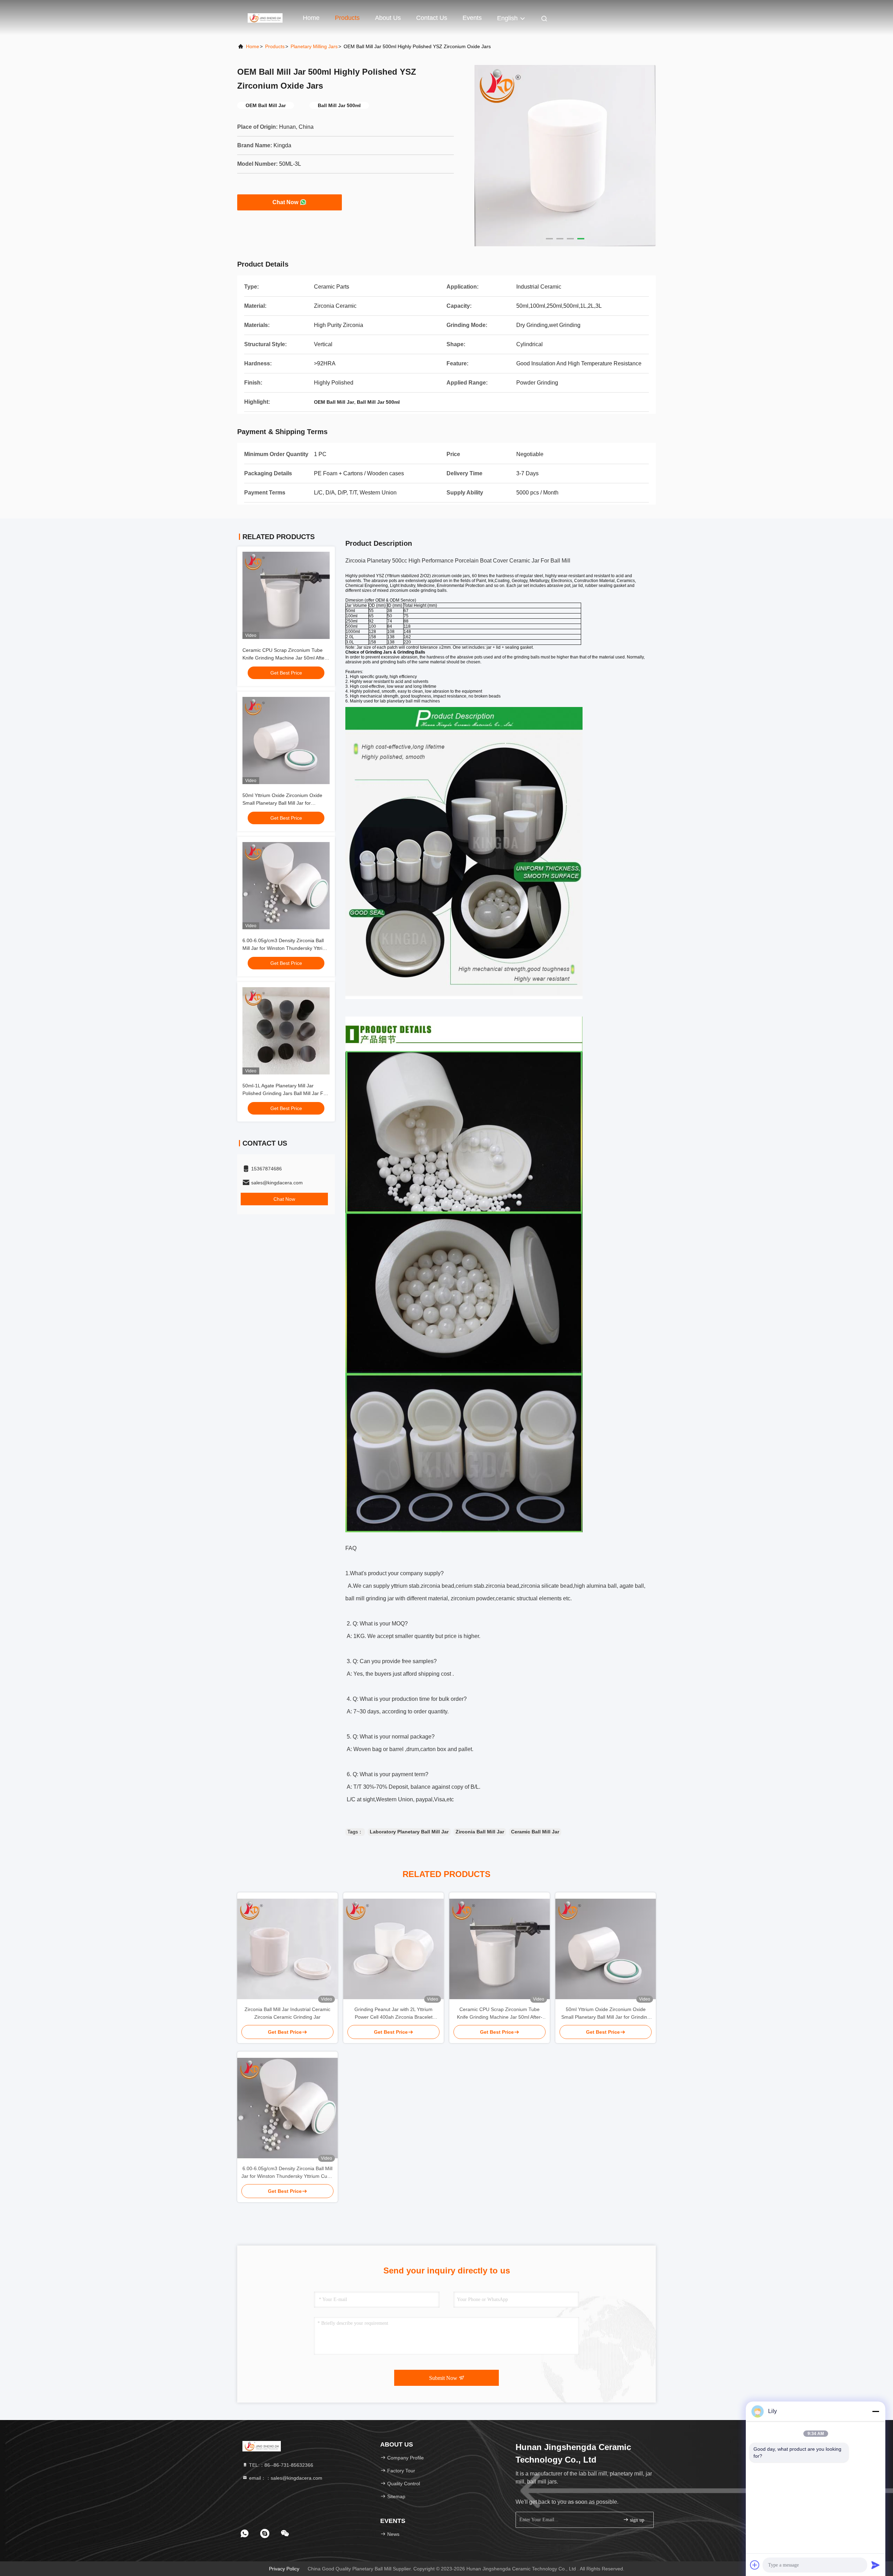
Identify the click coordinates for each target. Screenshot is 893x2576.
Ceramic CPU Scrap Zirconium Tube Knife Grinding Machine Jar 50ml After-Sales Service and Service (285, 658)
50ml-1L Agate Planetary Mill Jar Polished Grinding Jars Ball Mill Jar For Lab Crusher (285, 1093)
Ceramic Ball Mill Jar (535, 1832)
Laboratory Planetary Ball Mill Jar (409, 1832)
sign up (636, 2520)
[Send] (876, 2565)
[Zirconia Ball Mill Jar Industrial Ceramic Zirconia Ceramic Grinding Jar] (287, 1949)
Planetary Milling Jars (314, 46)
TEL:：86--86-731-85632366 (280, 2465)
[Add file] (755, 2565)
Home (311, 18)
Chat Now (285, 202)
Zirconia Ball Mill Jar (480, 1832)
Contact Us (432, 18)
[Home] (265, 17)
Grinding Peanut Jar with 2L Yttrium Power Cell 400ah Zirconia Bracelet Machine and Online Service (393, 2014)
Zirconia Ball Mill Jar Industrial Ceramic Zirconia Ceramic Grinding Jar (287, 2013)
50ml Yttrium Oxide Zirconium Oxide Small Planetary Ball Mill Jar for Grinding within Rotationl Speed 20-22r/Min (606, 2014)
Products (347, 18)
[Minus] (876, 2411)
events (472, 18)
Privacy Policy (284, 2569)
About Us (388, 18)
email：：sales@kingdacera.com (285, 2478)
